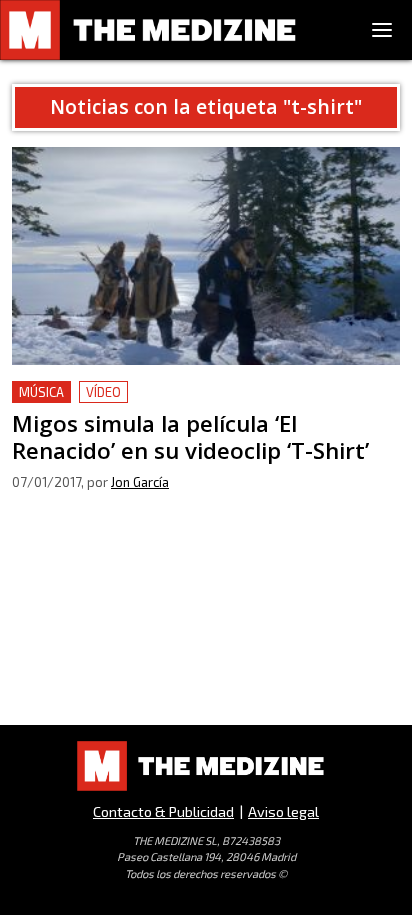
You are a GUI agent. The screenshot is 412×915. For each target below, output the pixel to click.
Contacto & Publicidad (163, 811)
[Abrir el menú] (382, 30)
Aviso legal (283, 811)
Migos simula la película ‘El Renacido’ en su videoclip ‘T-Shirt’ (202, 404)
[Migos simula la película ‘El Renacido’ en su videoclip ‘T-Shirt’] (206, 256)
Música (41, 392)
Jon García (140, 482)
